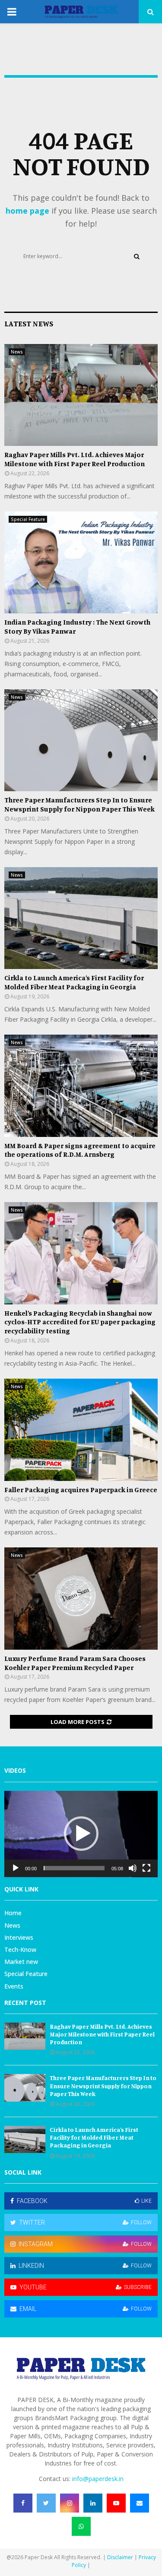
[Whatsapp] (81, 2526)
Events (14, 1986)
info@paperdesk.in (98, 2479)
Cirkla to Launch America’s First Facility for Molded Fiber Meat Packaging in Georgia (74, 982)
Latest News (29, 323)
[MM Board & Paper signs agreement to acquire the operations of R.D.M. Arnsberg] (81, 1086)
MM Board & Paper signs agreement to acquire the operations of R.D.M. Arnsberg (80, 1150)
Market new (21, 1962)
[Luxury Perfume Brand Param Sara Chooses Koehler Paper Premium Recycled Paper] (81, 1599)
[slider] (74, 1868)
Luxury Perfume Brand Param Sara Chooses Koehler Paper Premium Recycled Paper (75, 1663)
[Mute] (133, 1868)
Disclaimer (120, 2557)
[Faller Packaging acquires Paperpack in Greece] (81, 1430)
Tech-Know (20, 1949)
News (17, 352)
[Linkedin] (93, 2503)
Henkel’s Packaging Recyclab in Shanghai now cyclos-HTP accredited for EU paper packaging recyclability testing (80, 1322)
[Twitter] (46, 2503)
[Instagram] (70, 2503)
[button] (81, 1834)
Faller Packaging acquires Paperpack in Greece (81, 1490)
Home (13, 1913)
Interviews (19, 1937)
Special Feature (28, 519)
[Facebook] (23, 2503)
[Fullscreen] (146, 1868)
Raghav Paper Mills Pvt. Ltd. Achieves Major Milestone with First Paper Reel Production (75, 459)
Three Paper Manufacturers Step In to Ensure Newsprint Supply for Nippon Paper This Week (79, 804)
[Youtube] (116, 2503)
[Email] (140, 2503)
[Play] (16, 1868)
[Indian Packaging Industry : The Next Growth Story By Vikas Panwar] (81, 563)
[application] (81, 1834)
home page (27, 211)
